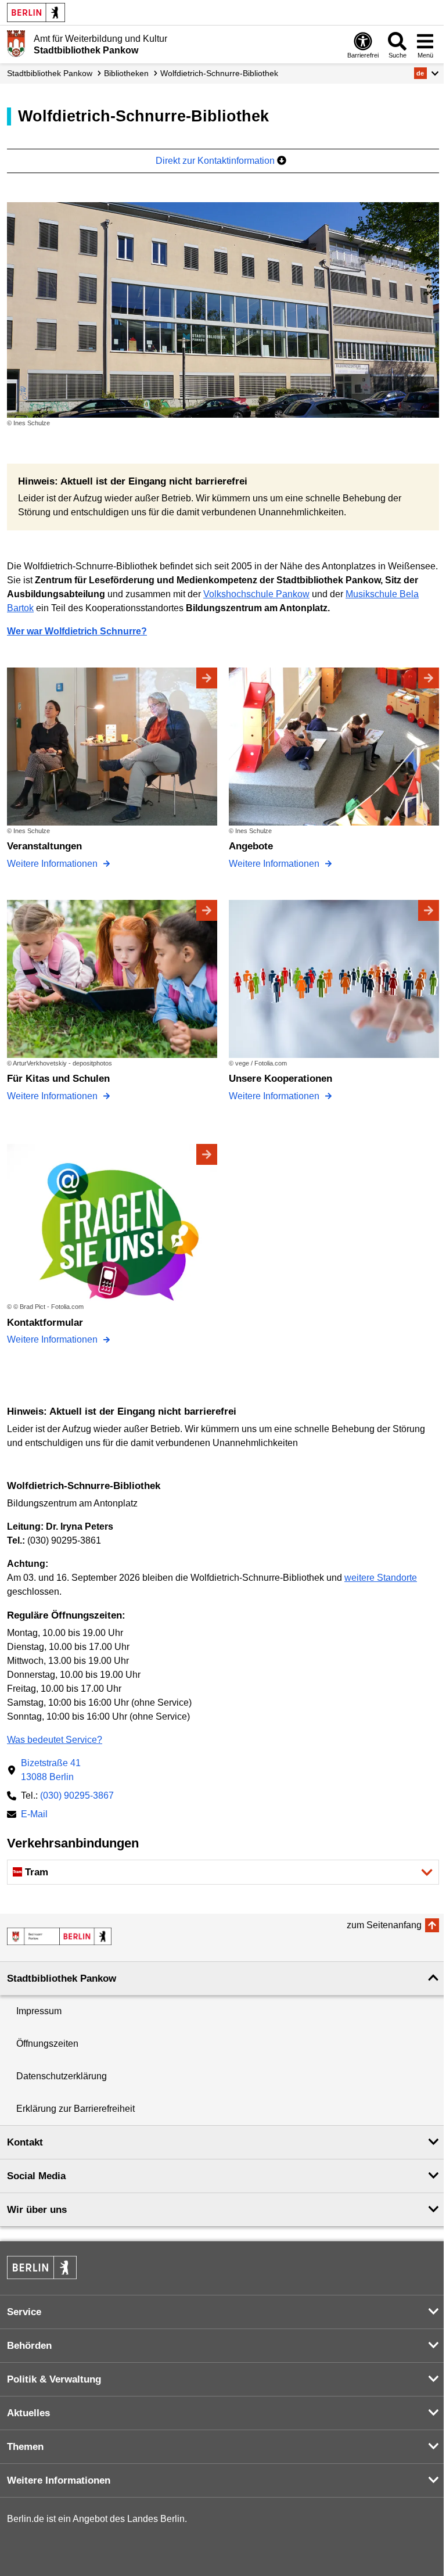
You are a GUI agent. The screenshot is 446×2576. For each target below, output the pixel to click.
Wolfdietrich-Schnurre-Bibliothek (219, 73)
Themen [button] (25, 2447)
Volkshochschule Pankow (256, 594)
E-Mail (34, 1815)
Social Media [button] (36, 2176)
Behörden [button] (29, 2346)
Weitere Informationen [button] (59, 2480)
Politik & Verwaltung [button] (54, 2379)
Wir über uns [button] (37, 2210)
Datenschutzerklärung (62, 2076)
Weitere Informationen (53, 864)
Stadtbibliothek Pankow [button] (62, 1978)
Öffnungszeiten (47, 2044)
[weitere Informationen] (16, 44)
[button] (427, 73)
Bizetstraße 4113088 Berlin (51, 1770)
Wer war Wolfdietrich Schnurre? (77, 631)
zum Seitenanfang (384, 1925)
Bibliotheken (126, 73)
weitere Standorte (381, 1578)
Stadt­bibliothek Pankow (50, 73)
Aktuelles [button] (28, 2413)
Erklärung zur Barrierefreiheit (75, 2109)
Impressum (39, 2011)
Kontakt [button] (25, 2142)
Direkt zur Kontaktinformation (216, 161)
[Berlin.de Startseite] (36, 12)
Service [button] (24, 2312)
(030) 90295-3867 (77, 1795)
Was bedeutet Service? (55, 1740)
